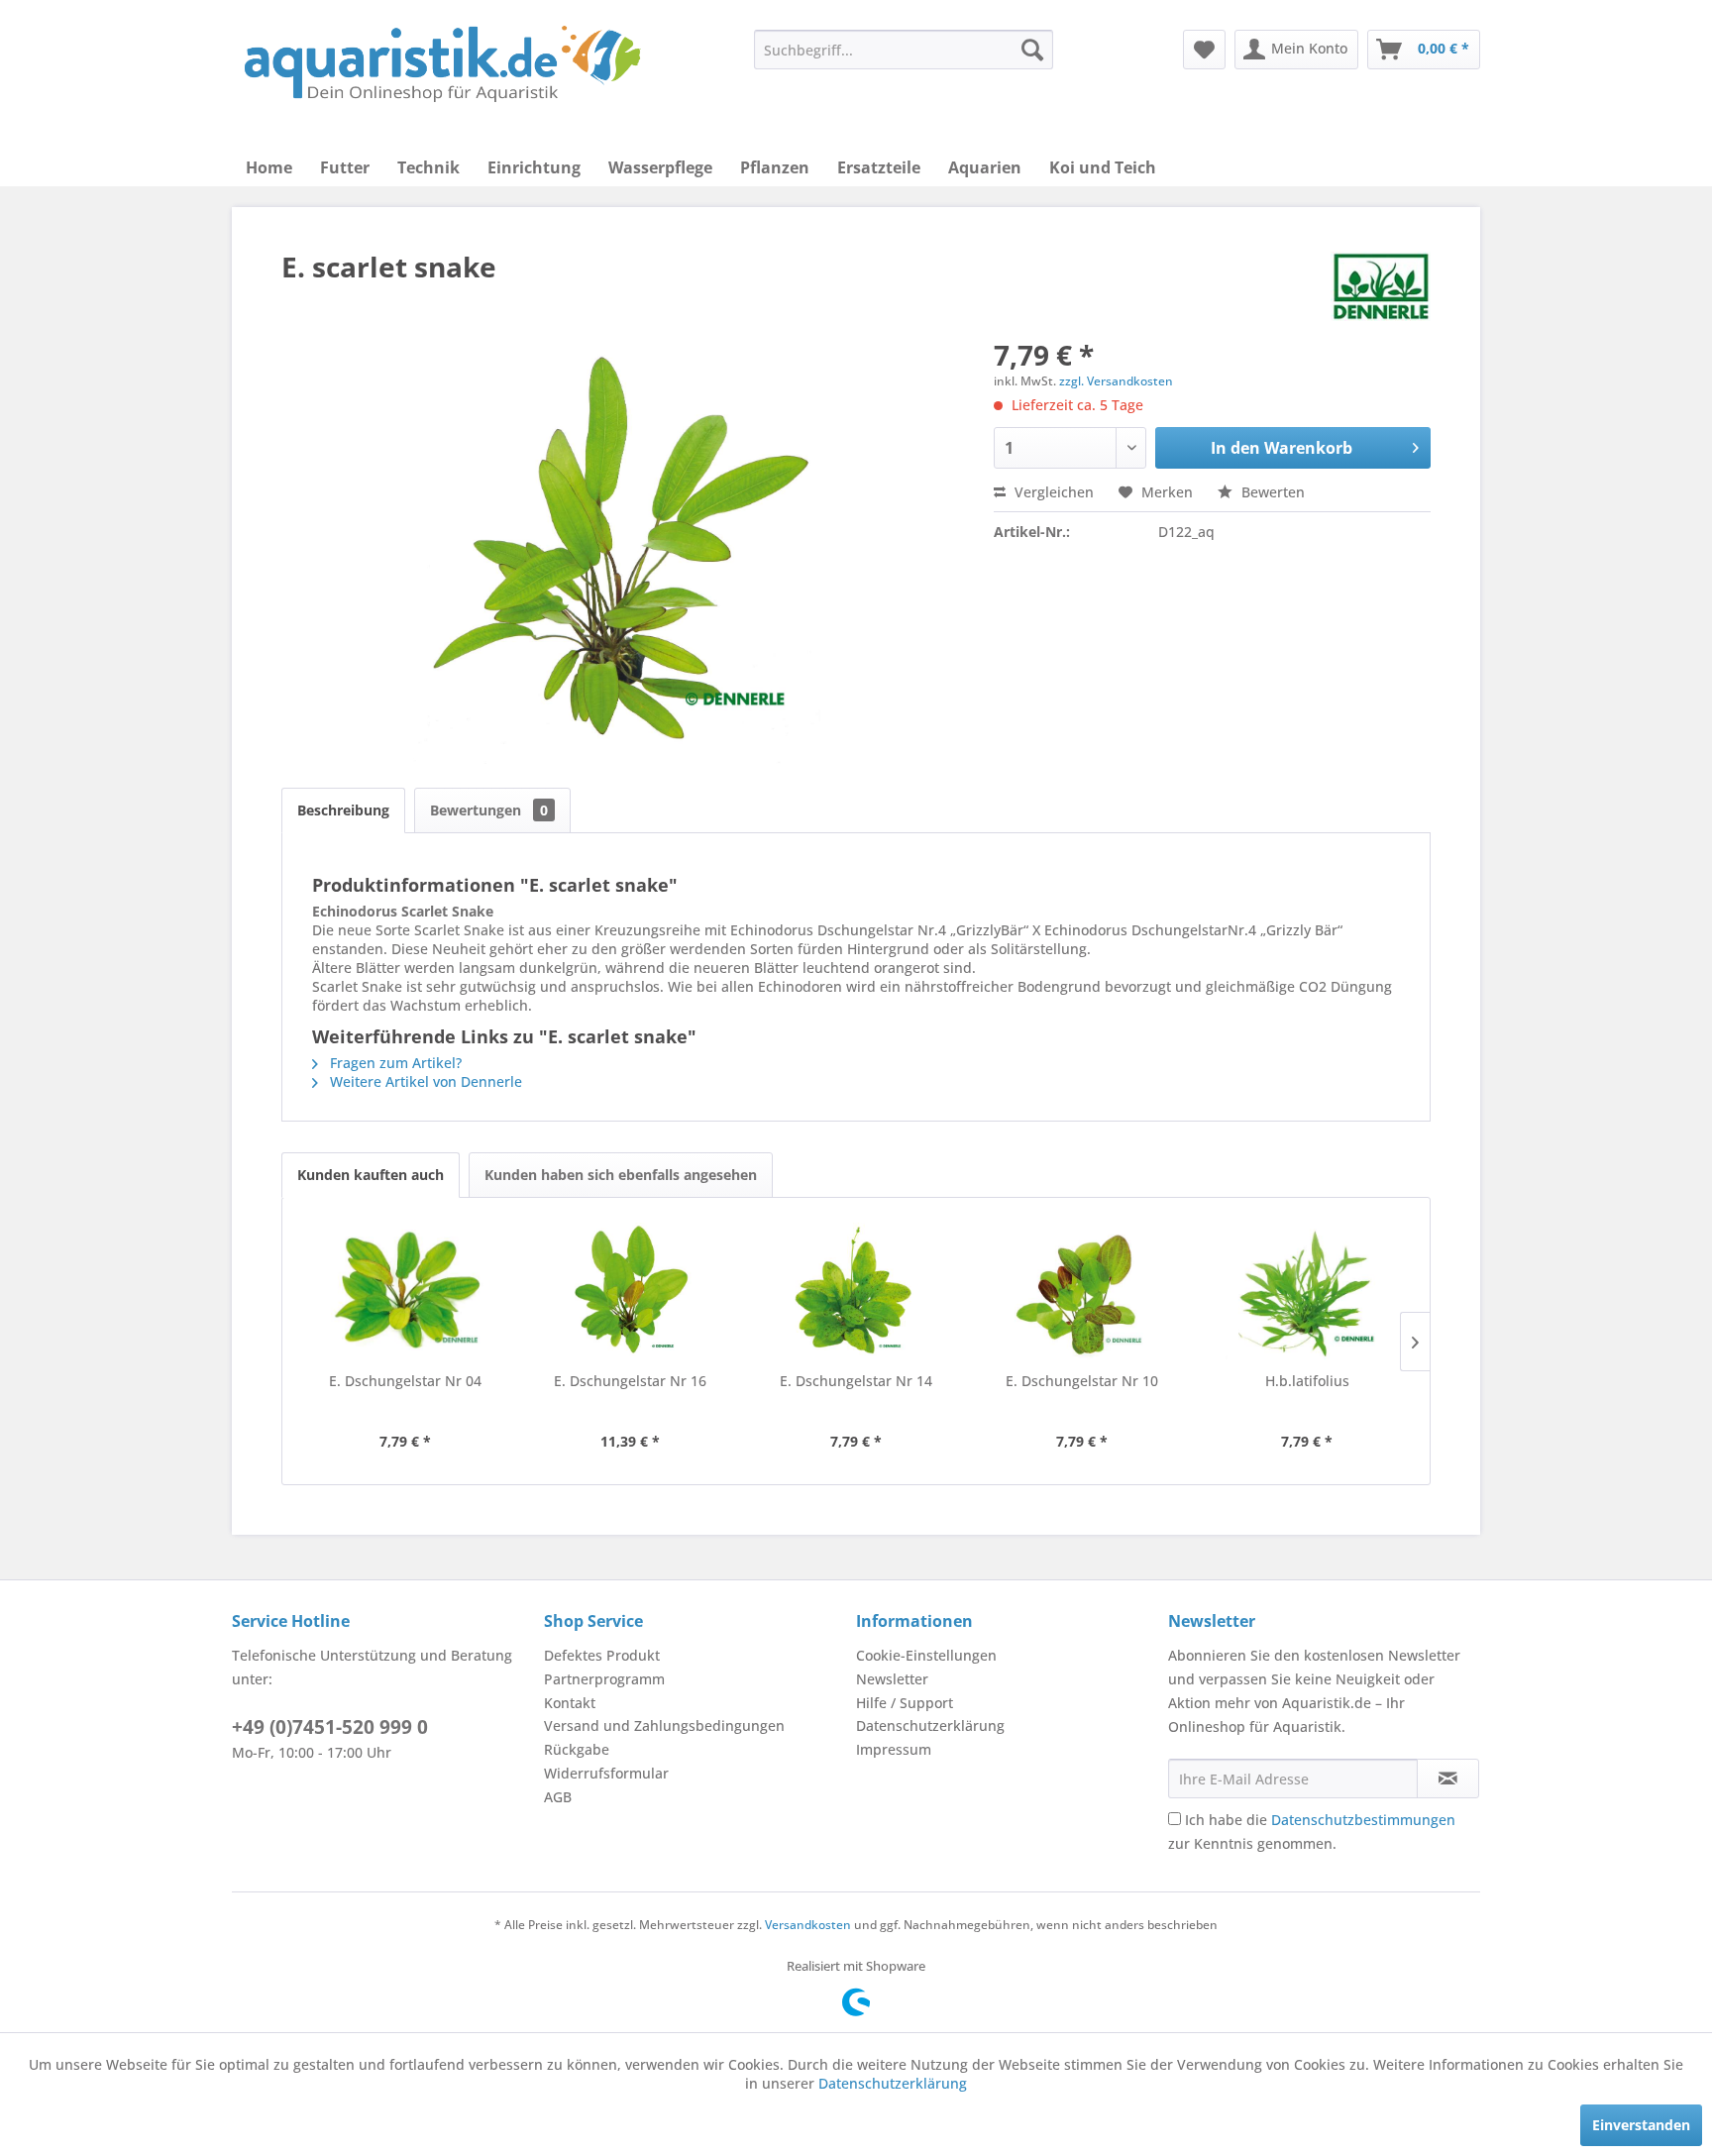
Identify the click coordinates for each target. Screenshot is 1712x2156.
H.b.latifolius (1307, 1381)
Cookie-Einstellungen (926, 1655)
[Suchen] (1032, 50)
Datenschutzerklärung (930, 1725)
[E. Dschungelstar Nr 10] (1082, 1292)
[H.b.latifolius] (1307, 1292)
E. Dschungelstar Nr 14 (856, 1381)
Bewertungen (489, 810)
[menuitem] (904, 50)
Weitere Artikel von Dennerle (424, 1081)
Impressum (894, 1749)
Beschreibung (343, 810)
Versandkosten (808, 1925)
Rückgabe (577, 1749)
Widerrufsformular (606, 1773)
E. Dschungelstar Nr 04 (405, 1381)
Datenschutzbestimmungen (1363, 1820)
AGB (558, 1797)
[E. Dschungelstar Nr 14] (856, 1292)
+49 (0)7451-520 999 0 (330, 1727)
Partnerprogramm (604, 1679)
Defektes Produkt (602, 1655)
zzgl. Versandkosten (1116, 381)
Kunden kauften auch (371, 1175)
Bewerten (1271, 492)
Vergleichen (1052, 492)
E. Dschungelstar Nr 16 (630, 1381)
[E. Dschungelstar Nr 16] (631, 1292)
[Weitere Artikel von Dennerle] (1381, 286)
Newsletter (892, 1679)
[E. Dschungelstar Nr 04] (405, 1292)
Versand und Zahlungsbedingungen (664, 1725)
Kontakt (570, 1703)
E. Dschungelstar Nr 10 (1082, 1381)
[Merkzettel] (1204, 50)
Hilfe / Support (905, 1703)
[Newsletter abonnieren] (1448, 1779)
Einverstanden (1641, 2125)
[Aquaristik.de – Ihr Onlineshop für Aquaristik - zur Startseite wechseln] (442, 64)
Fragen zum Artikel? (394, 1063)
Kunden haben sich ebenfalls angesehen (621, 1175)
